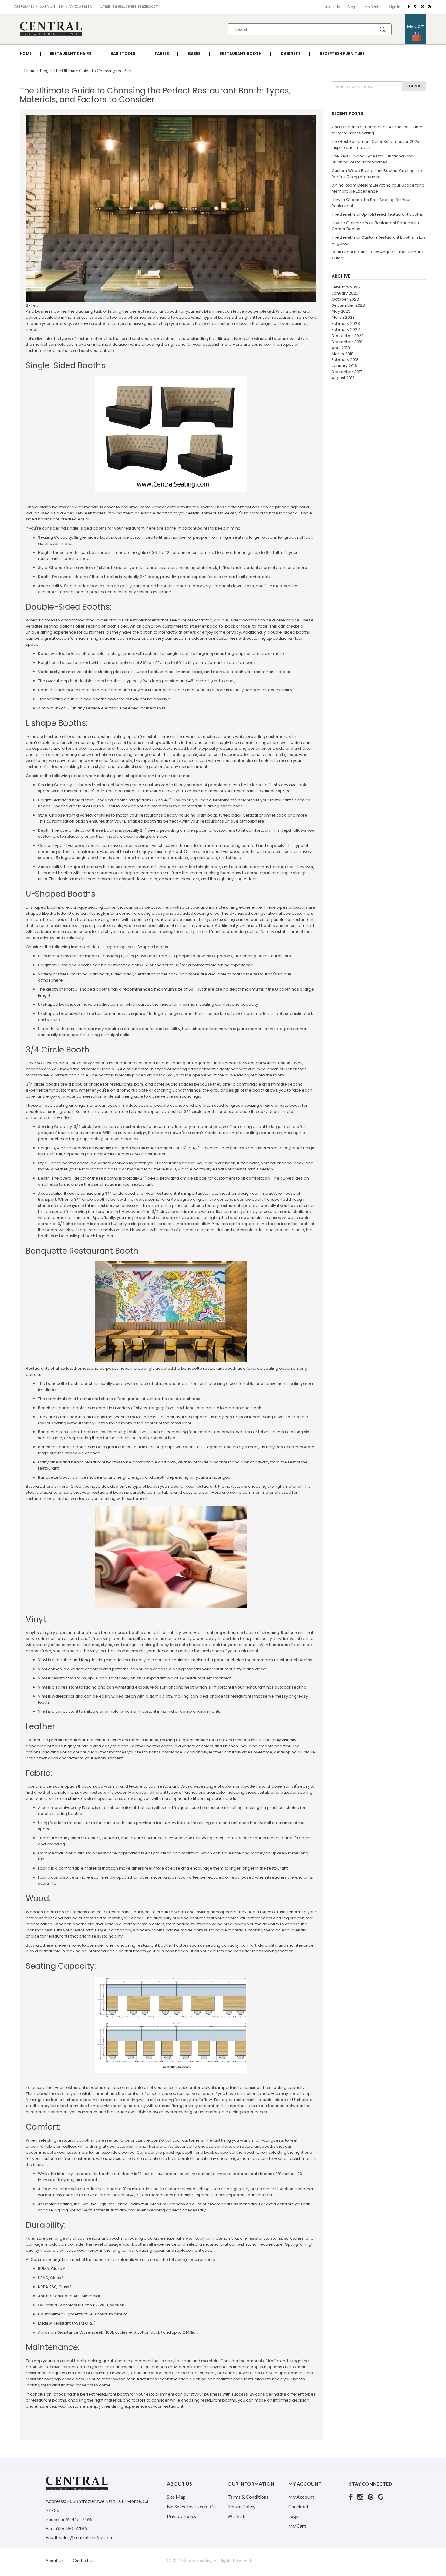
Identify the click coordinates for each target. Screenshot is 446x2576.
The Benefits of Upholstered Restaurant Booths (377, 214)
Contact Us (84, 2560)
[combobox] (310, 29)
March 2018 (343, 354)
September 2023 (348, 305)
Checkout (298, 2506)
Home (30, 71)
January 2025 (345, 293)
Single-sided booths (46, 507)
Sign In (395, 7)
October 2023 (345, 299)
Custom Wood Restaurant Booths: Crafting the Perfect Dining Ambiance (377, 174)
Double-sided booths (59, 653)
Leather (33, 1740)
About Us (333, 7)
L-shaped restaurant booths (54, 737)
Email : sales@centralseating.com (130, 6)
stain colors (153, 1924)
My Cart (297, 2526)
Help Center (372, 7)
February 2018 (345, 360)
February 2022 (346, 330)
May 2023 (341, 311)
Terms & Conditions (248, 2497)
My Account (301, 2497)
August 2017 (343, 378)
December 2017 (347, 372)
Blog (351, 7)
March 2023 (343, 317)
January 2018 (344, 366)
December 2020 (348, 336)
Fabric (32, 1786)
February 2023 (346, 323)
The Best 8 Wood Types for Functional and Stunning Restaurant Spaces (373, 159)
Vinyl (30, 1633)
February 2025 (346, 287)
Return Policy (242, 2506)
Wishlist (236, 2516)
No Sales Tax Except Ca (191, 2506)
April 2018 (341, 348)
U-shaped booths (43, 907)
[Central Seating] (51, 29)
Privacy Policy (182, 2516)
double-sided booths (235, 620)
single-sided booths (87, 528)
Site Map (176, 2497)
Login (294, 2516)
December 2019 (347, 342)
